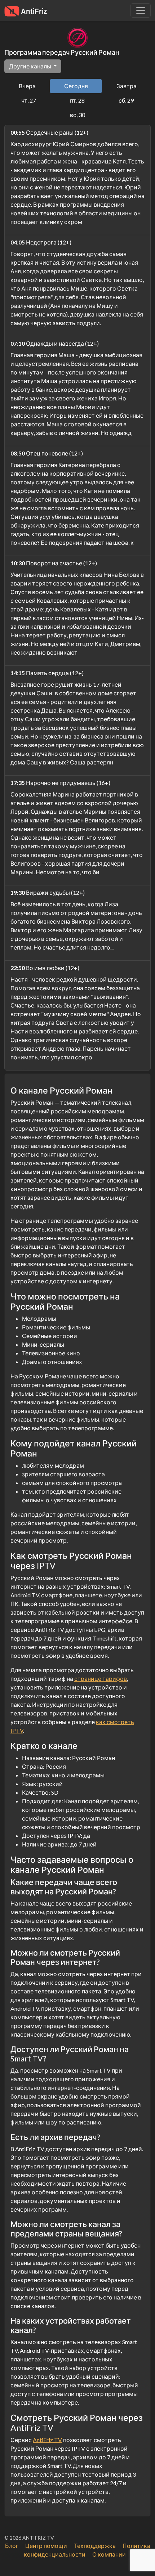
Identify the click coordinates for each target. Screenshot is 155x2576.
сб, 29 (126, 100)
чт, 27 (29, 100)
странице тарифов (101, 1679)
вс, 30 (77, 115)
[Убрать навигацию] (141, 10)
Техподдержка (95, 2546)
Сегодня (76, 86)
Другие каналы (31, 66)
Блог (12, 2546)
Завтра (127, 86)
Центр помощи (46, 2546)
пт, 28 (77, 100)
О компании (109, 2554)
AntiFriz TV (47, 2440)
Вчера (27, 86)
